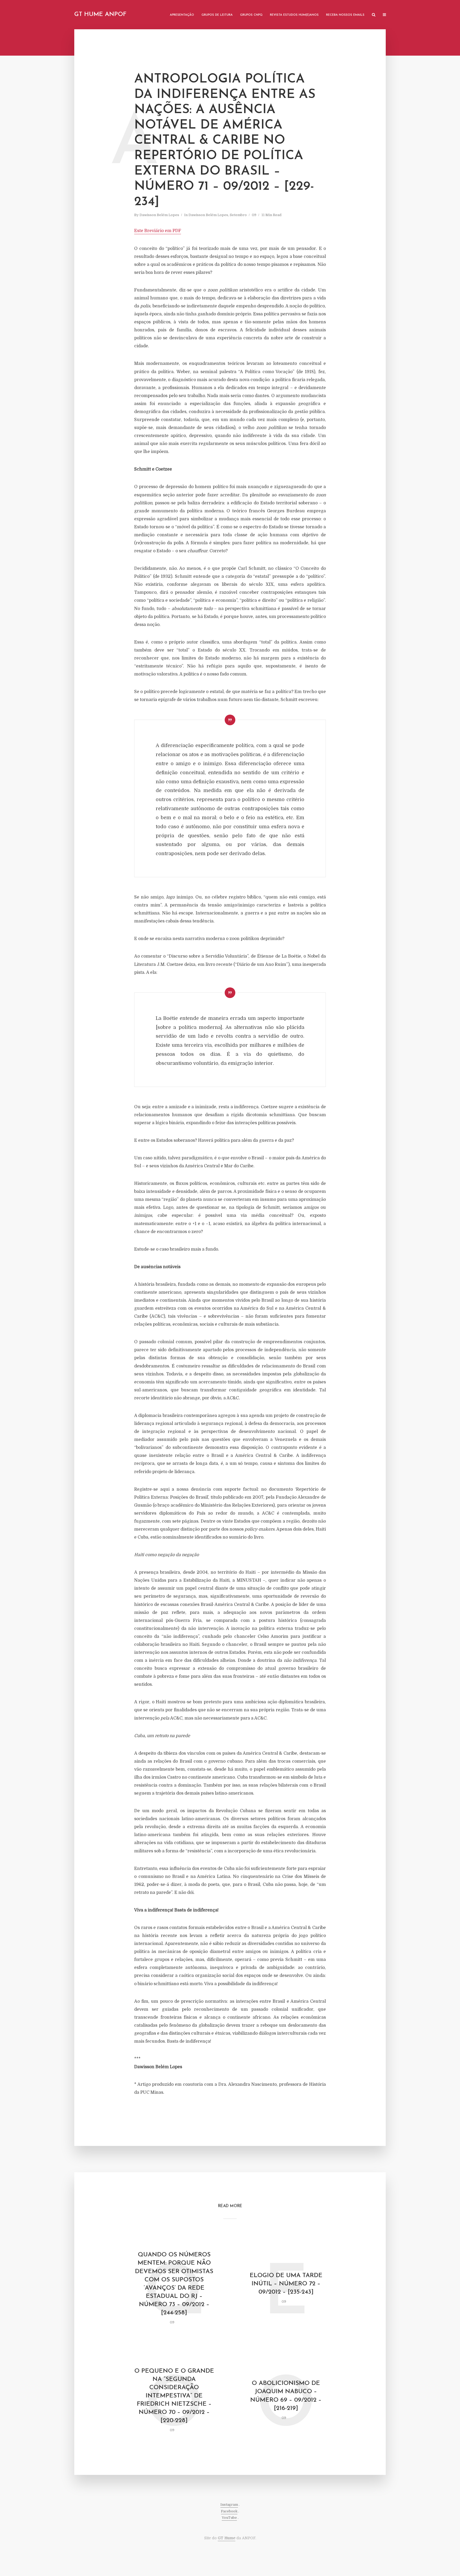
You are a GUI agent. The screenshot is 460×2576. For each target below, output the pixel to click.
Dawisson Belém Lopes (159, 215)
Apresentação (182, 15)
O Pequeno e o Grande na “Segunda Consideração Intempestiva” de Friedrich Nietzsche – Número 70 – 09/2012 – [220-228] (174, 2396)
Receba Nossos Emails (345, 15)
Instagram (229, 2505)
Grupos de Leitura (217, 15)
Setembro (238, 215)
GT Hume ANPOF (100, 15)
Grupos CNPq (251, 15)
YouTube (229, 2518)
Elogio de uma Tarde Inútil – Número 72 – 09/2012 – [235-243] (286, 2284)
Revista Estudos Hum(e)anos (294, 15)
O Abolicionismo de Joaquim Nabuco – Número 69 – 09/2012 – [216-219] (286, 2396)
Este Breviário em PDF (158, 231)
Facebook (229, 2511)
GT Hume (227, 2538)
